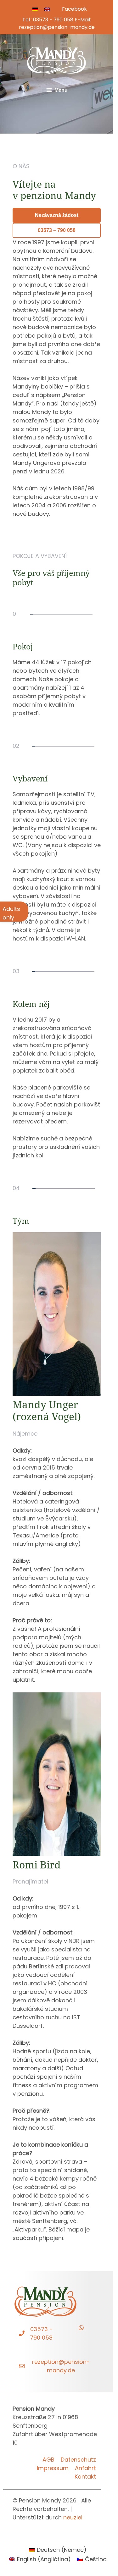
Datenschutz (78, 2460)
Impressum (53, 2468)
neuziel (73, 2517)
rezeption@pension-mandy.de (57, 27)
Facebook (74, 9)
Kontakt (85, 2477)
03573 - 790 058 (53, 20)
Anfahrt (85, 2468)
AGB (48, 2460)
